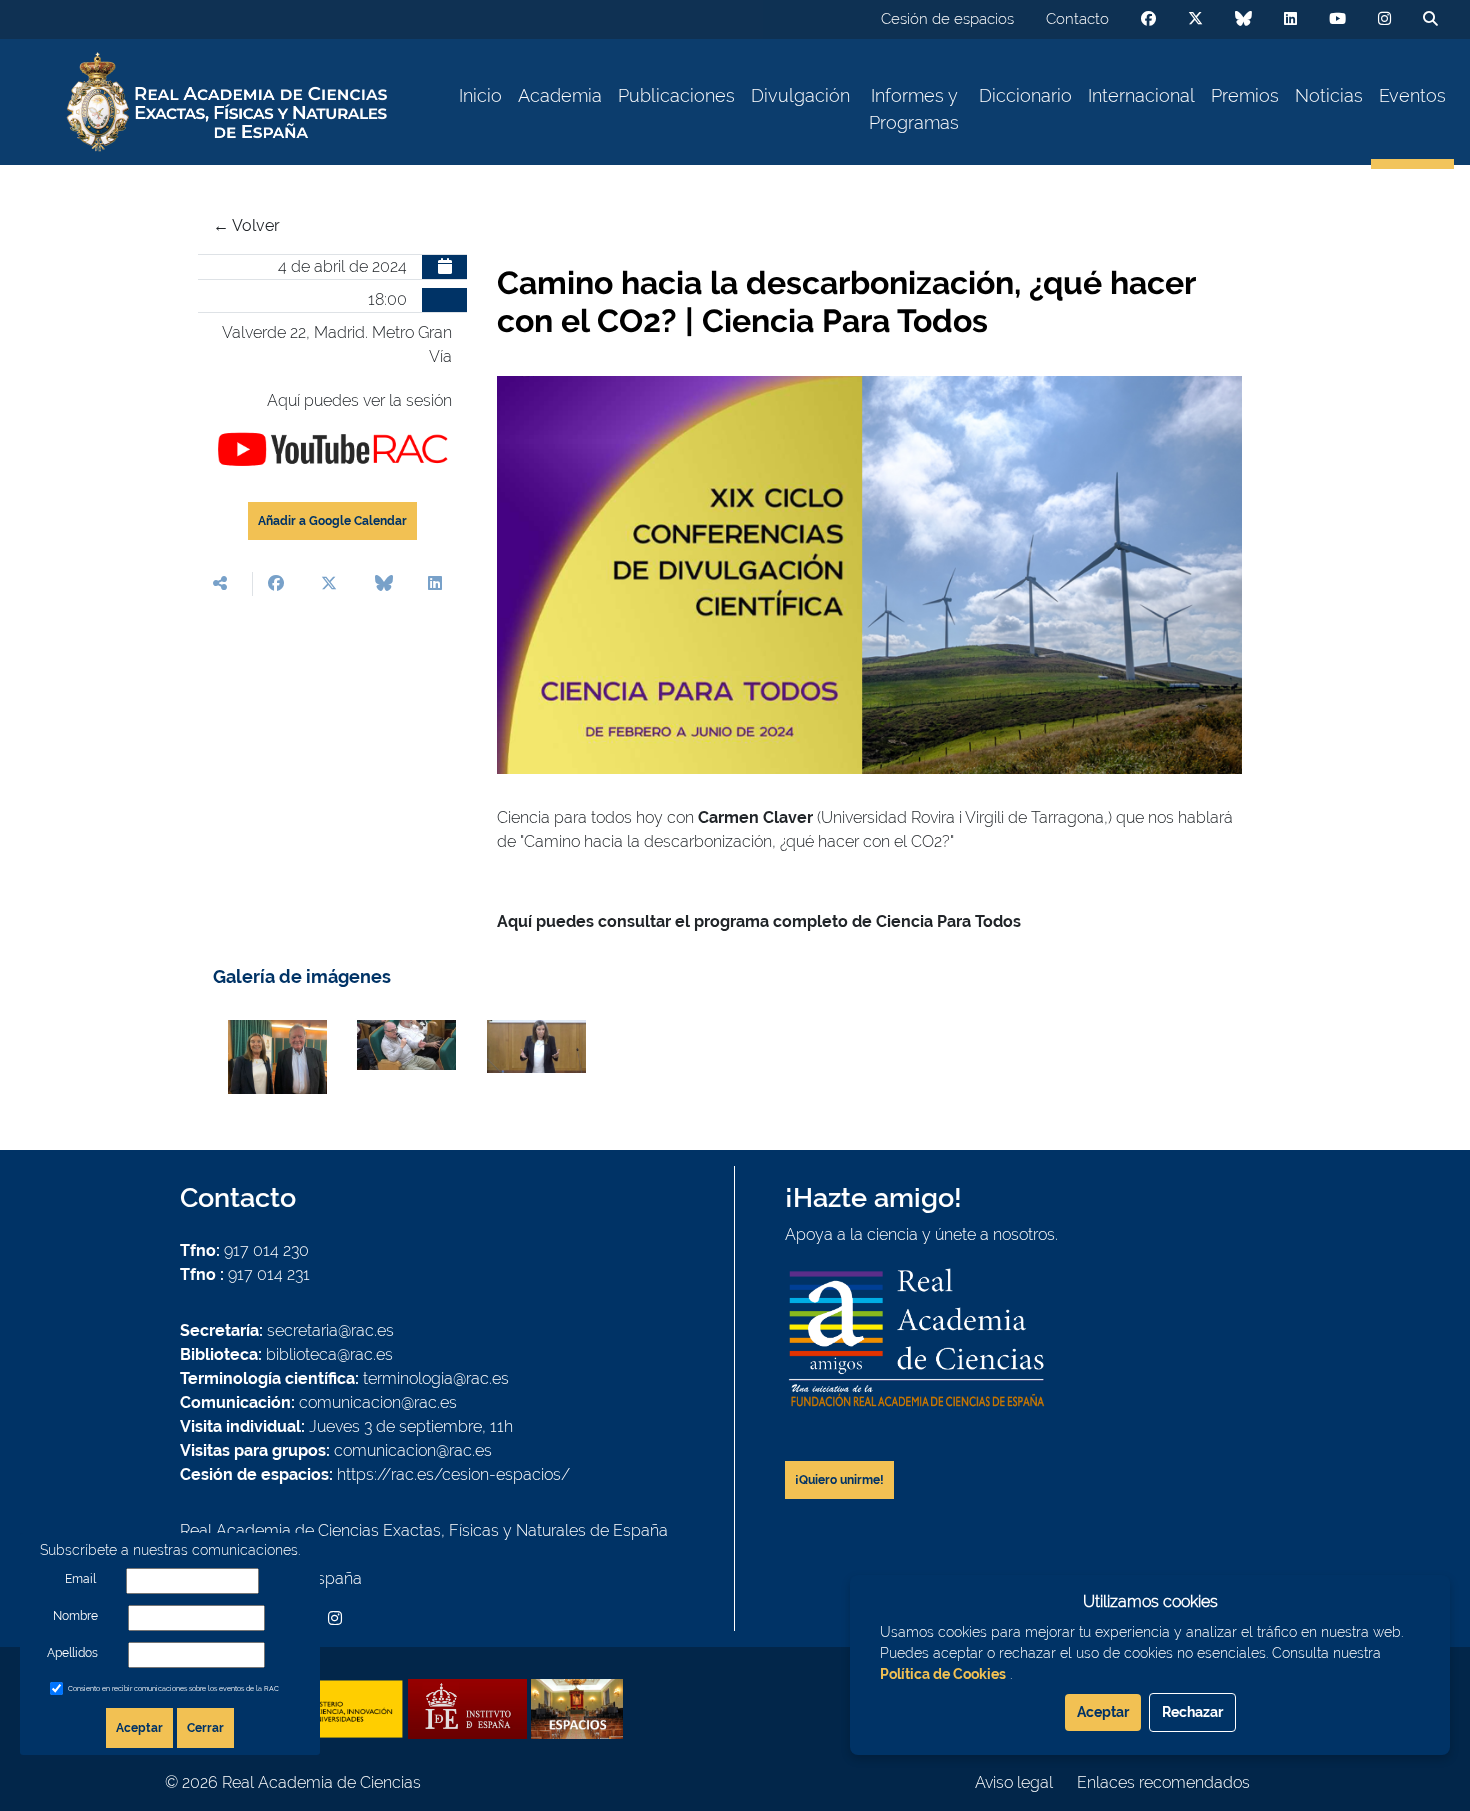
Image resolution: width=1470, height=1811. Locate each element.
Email (80, 1579)
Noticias (1329, 95)
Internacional (1141, 95)
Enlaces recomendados (1163, 1782)
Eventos (1412, 95)
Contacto (1077, 19)
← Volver (246, 225)
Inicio (480, 95)
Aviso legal (1014, 1782)
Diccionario (1025, 95)
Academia (560, 95)
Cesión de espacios (947, 19)
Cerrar (205, 1728)
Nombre (75, 1616)
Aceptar (139, 1728)
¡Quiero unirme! (839, 1480)
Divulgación (800, 95)
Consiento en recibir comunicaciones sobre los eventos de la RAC (173, 1688)
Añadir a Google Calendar (332, 521)
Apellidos (72, 1653)
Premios (1245, 95)
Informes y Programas (914, 109)
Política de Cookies (943, 1674)
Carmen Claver (755, 817)
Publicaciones (676, 95)
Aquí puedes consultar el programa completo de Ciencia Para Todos (759, 921)
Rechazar (1192, 1712)
